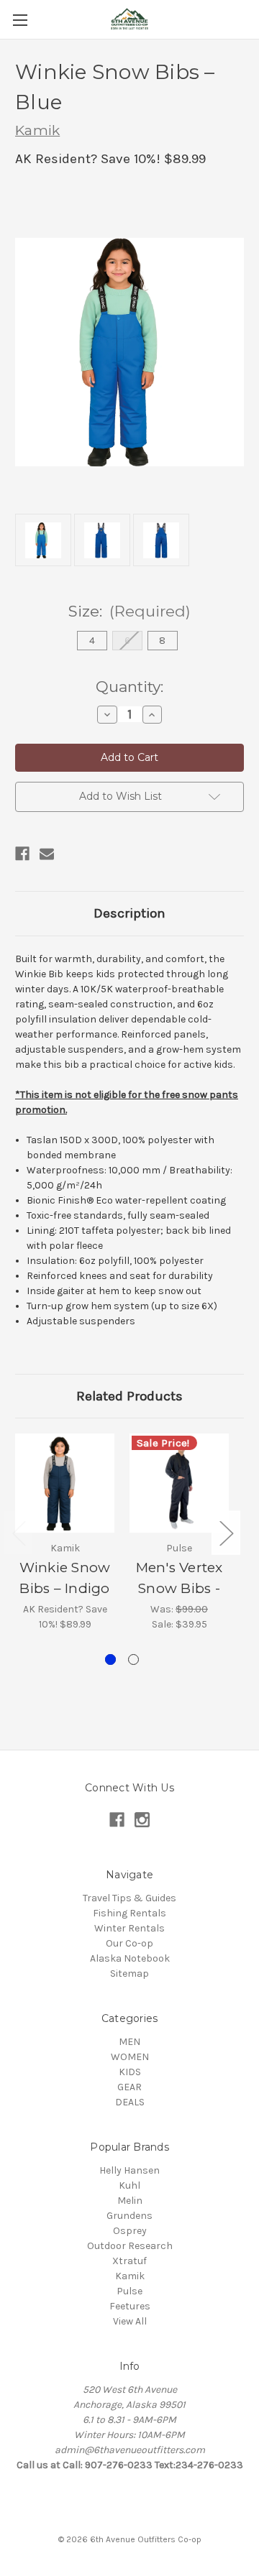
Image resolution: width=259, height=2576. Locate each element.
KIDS (130, 2072)
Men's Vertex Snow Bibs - (180, 1578)
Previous (19, 1532)
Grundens (129, 2216)
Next (226, 1532)
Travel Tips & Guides (129, 1898)
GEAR (129, 2087)
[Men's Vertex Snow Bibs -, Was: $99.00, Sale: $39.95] (179, 1483)
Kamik (130, 2276)
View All (130, 2321)
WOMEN (130, 2057)
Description (129, 913)
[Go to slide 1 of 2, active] (110, 1659)
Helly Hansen (129, 2170)
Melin (130, 2201)
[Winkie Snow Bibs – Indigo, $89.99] (65, 1483)
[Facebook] (22, 854)
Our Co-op (129, 1943)
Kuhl (129, 2185)
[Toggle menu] (20, 20)
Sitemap (129, 1973)
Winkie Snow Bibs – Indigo (65, 1578)
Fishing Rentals (129, 1913)
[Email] (47, 854)
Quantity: (129, 687)
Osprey (130, 2231)
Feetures (130, 2306)
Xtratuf (129, 2261)
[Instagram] (142, 1820)
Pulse (129, 2291)
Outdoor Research (130, 2246)
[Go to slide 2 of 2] (133, 1659)
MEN (129, 2042)
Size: (130, 611)
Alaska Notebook (130, 1958)
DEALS (130, 2102)
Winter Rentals (129, 1928)
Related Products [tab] (129, 1396)
